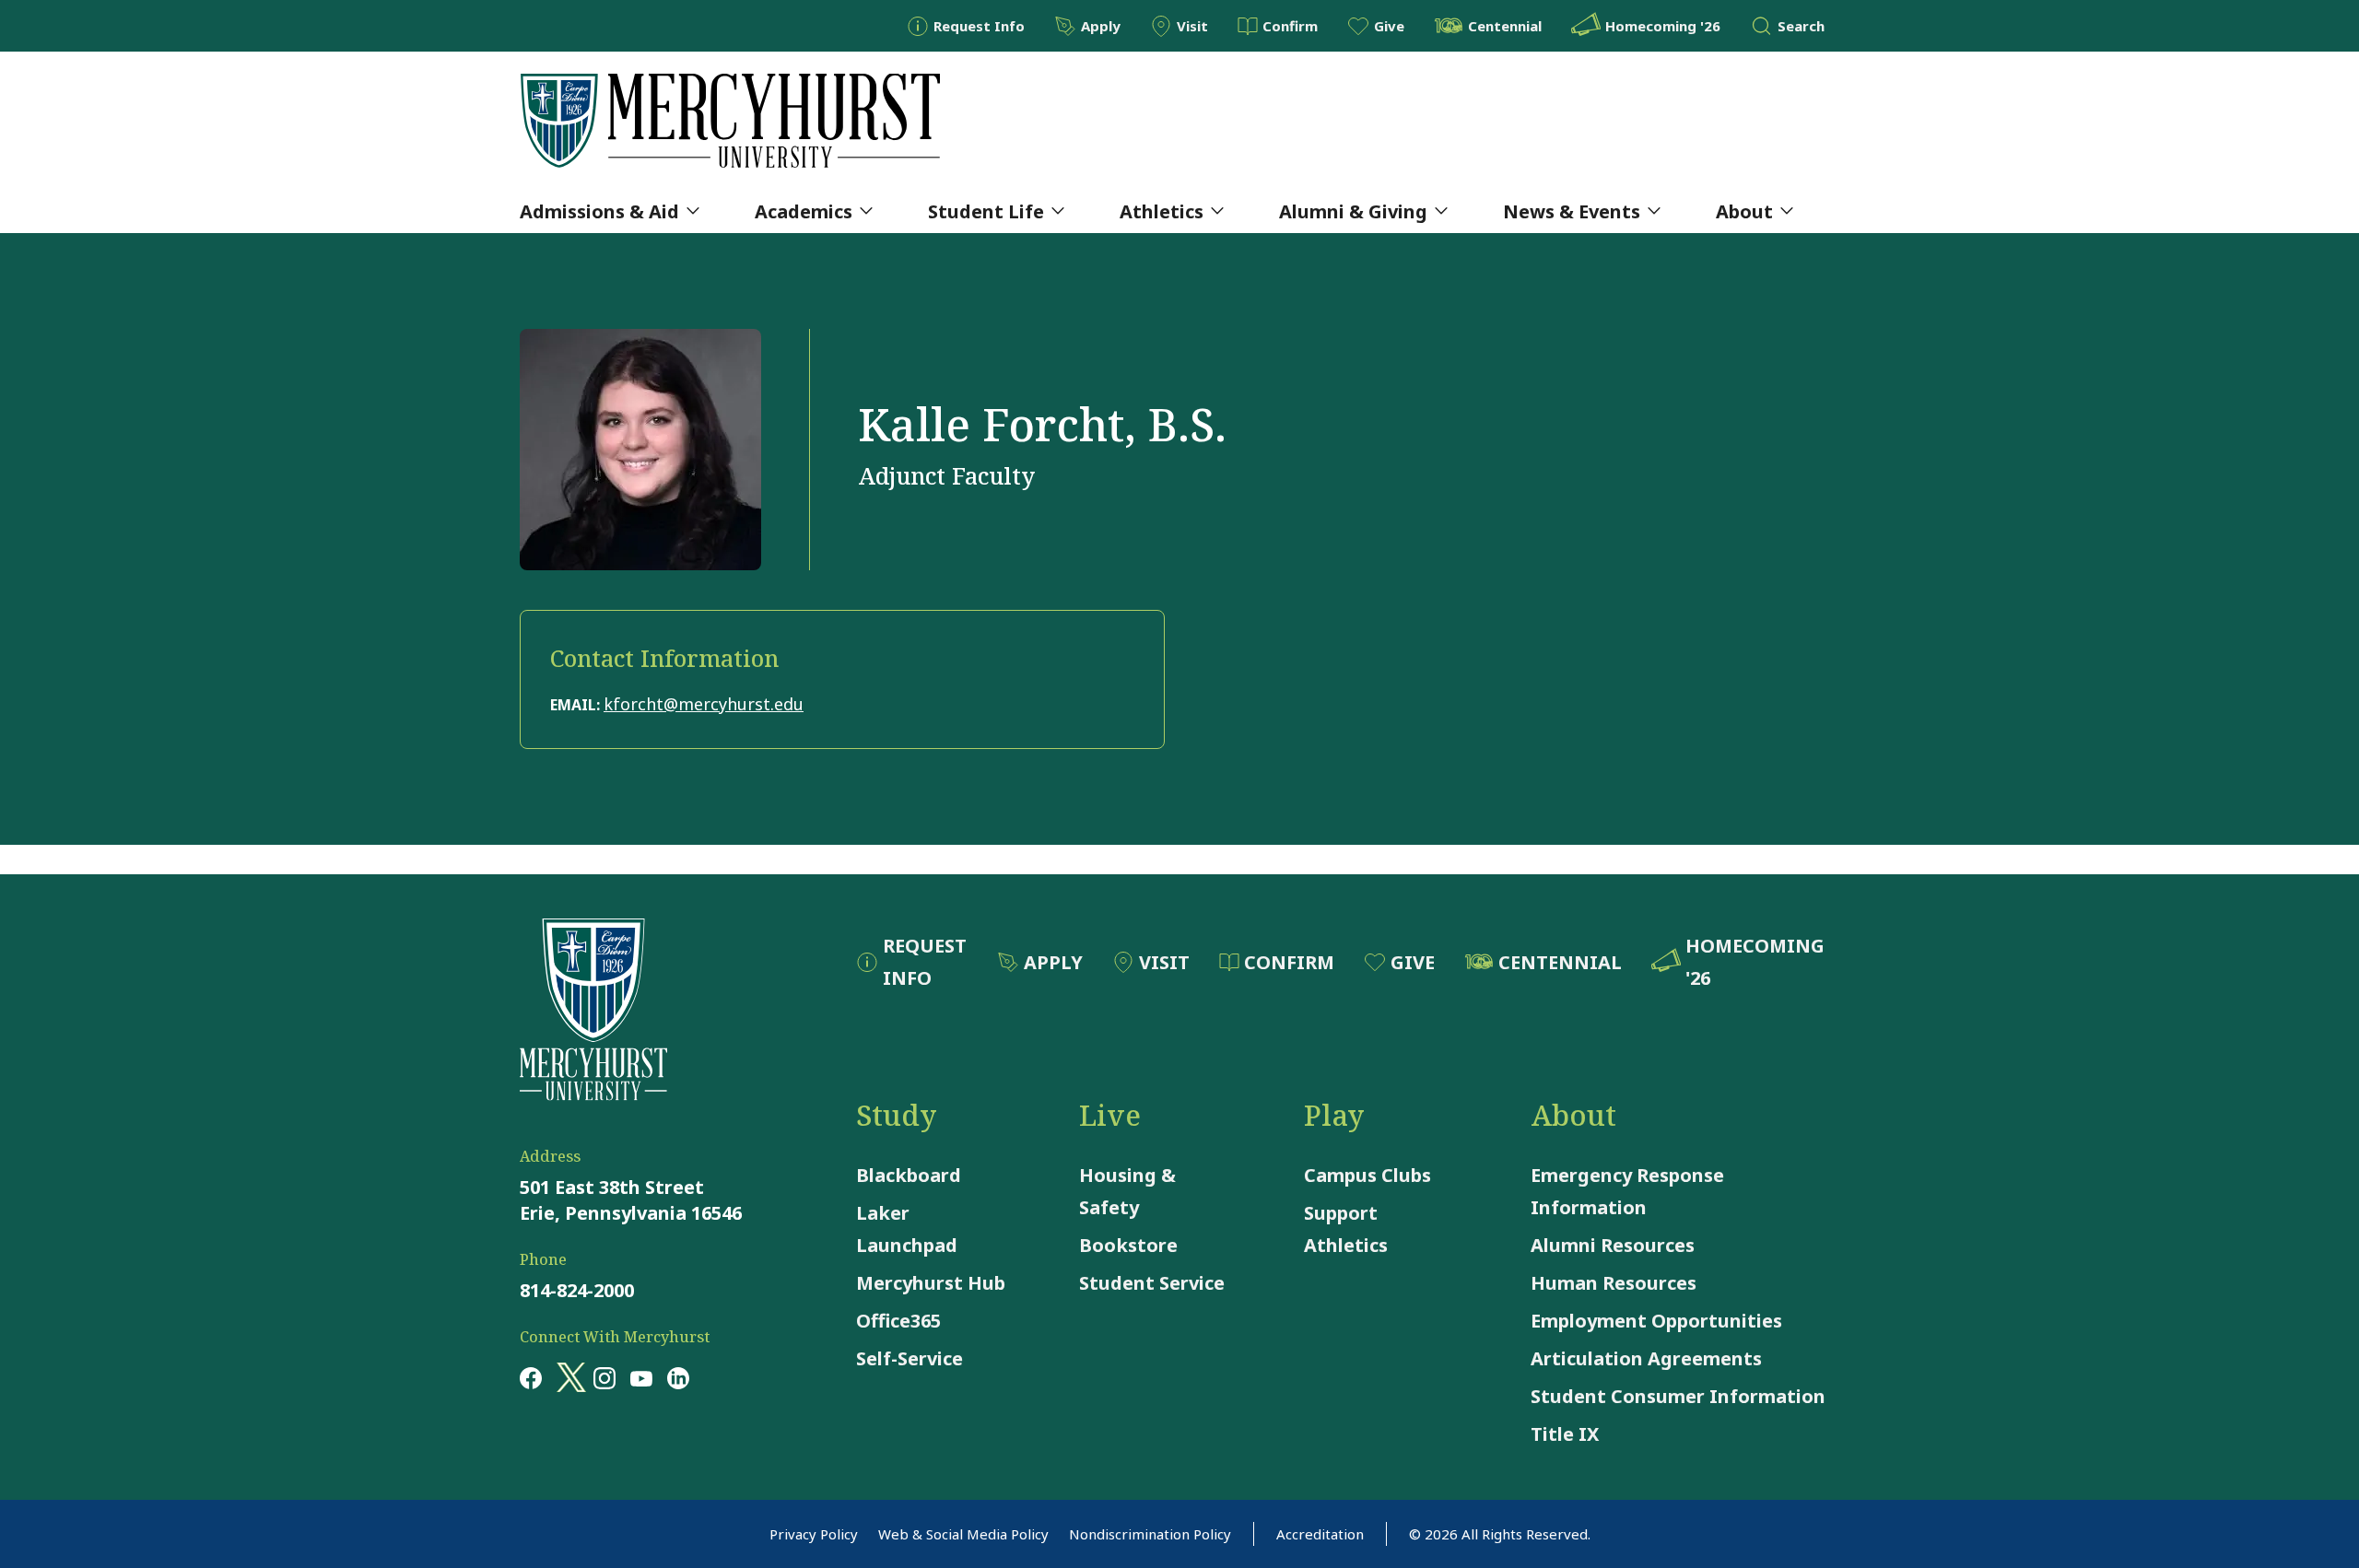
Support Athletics (1346, 1229)
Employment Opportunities (1656, 1321)
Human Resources (1614, 1283)
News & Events (1572, 211)
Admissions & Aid (599, 211)
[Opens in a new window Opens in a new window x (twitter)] (568, 1377)
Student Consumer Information (1678, 1396)
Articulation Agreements (1646, 1358)
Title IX (1565, 1434)
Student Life (986, 211)
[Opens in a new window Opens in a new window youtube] (641, 1377)
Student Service (1152, 1283)
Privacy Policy (814, 1534)
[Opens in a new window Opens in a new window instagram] (604, 1377)
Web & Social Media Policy (963, 1534)
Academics (804, 211)
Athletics (1162, 211)
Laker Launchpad (907, 1229)
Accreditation (1320, 1534)
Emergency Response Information (1627, 1191)
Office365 (898, 1321)
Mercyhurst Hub (931, 1283)
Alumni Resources (1613, 1245)
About (1744, 211)
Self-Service (910, 1358)
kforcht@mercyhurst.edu (704, 704)
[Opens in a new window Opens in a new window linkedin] (678, 1377)
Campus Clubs (1367, 1175)
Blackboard (909, 1175)
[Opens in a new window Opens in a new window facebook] (531, 1377)
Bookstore (1128, 1245)
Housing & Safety (1127, 1191)
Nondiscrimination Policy (1150, 1534)
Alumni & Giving (1353, 211)
